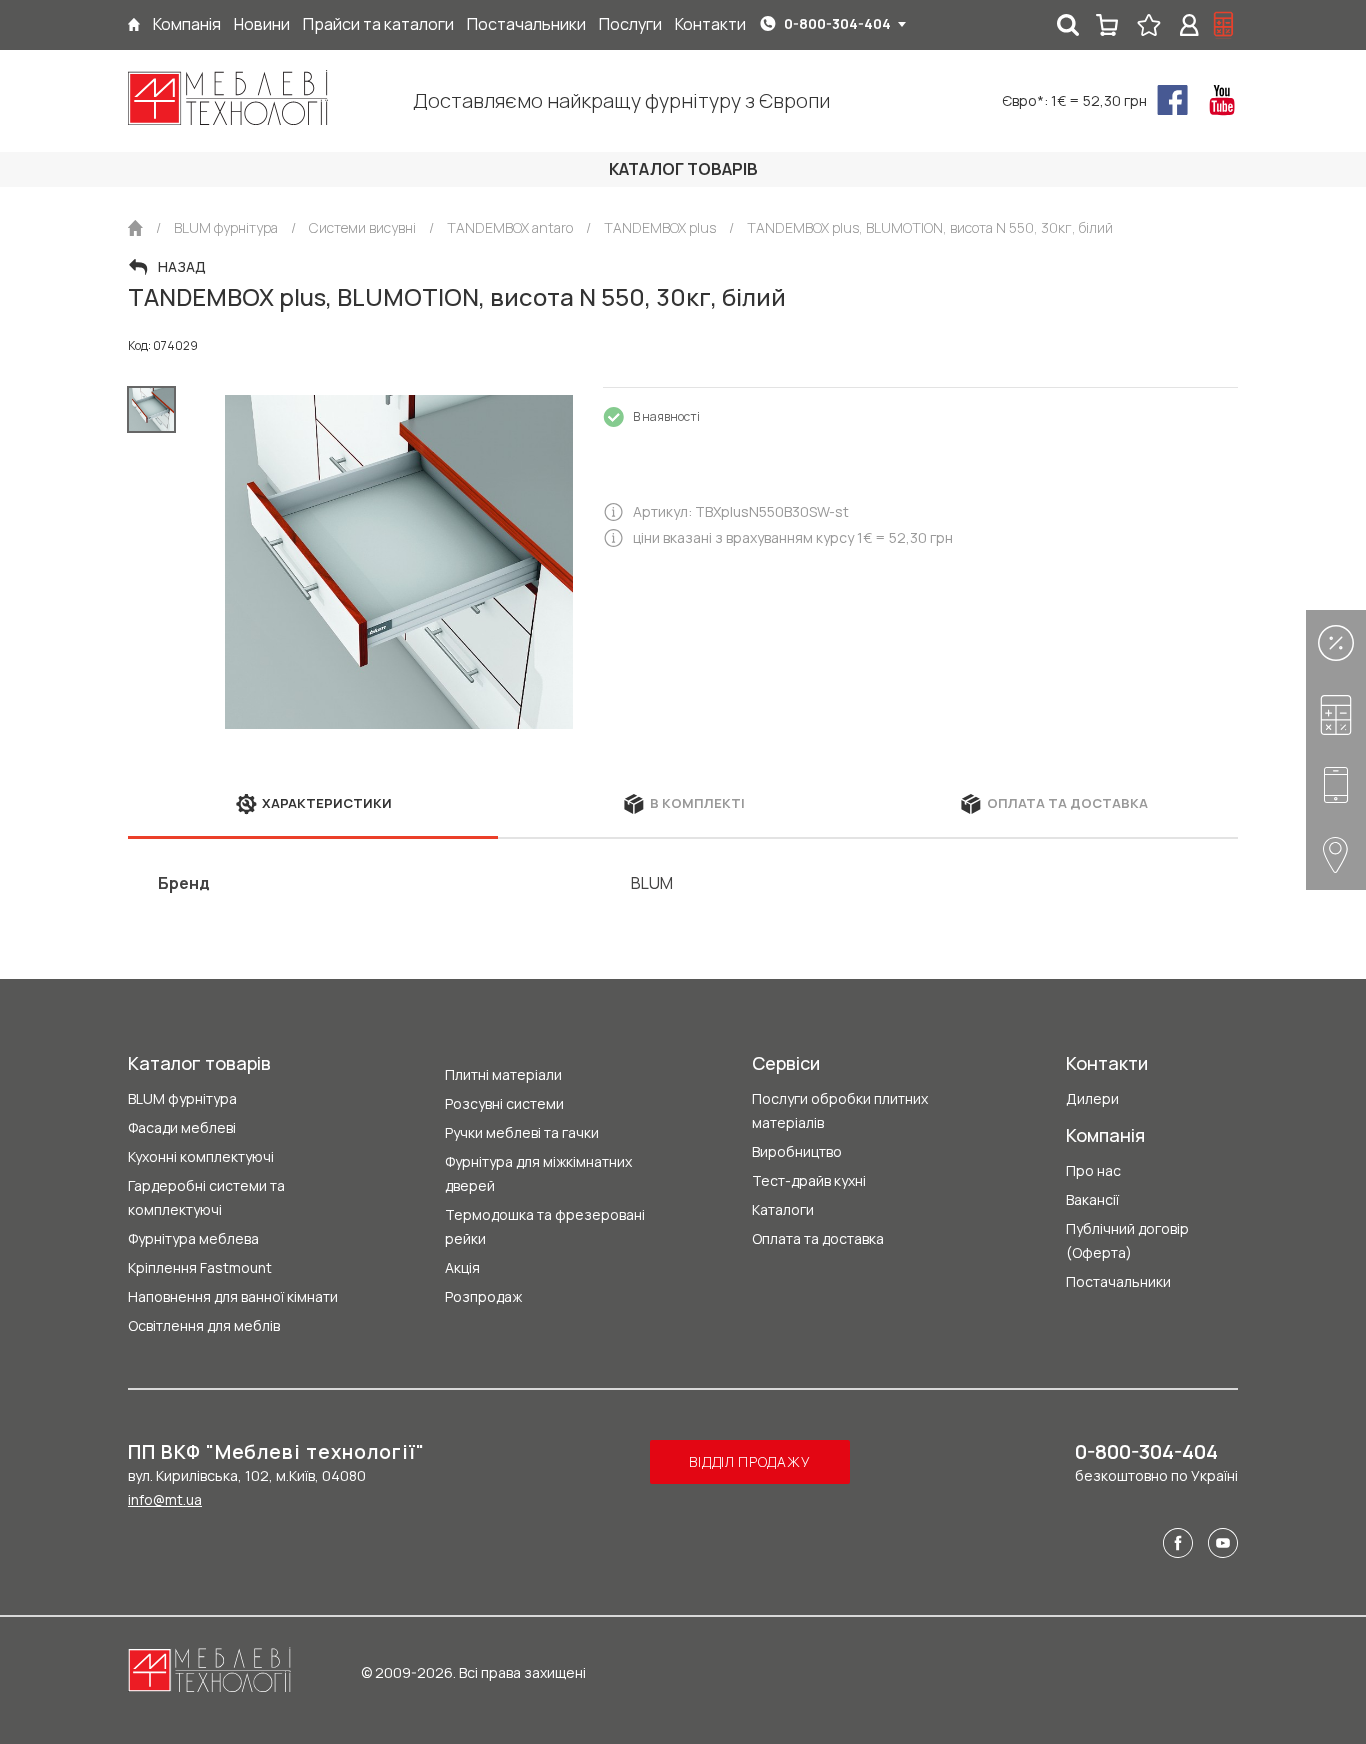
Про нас (1093, 1170)
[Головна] (134, 24)
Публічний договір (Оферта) (1127, 1240)
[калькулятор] (1224, 25)
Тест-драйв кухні (809, 1180)
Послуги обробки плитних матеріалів (840, 1110)
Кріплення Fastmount (200, 1267)
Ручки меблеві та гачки (522, 1132)
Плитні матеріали (503, 1074)
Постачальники (1118, 1281)
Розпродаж (483, 1296)
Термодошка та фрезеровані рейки (545, 1226)
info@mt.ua (165, 1499)
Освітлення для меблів (204, 1325)
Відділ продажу (749, 1461)
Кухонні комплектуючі (201, 1156)
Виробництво (797, 1151)
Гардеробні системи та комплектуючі (206, 1197)
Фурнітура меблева (193, 1238)
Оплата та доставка (818, 1238)
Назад (182, 267)
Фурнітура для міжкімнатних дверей (538, 1173)
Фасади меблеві (182, 1127)
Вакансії (1092, 1199)
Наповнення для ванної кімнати (233, 1296)
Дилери (1092, 1098)
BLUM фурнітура (182, 1098)
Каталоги (783, 1209)
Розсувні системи (504, 1103)
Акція (462, 1267)
